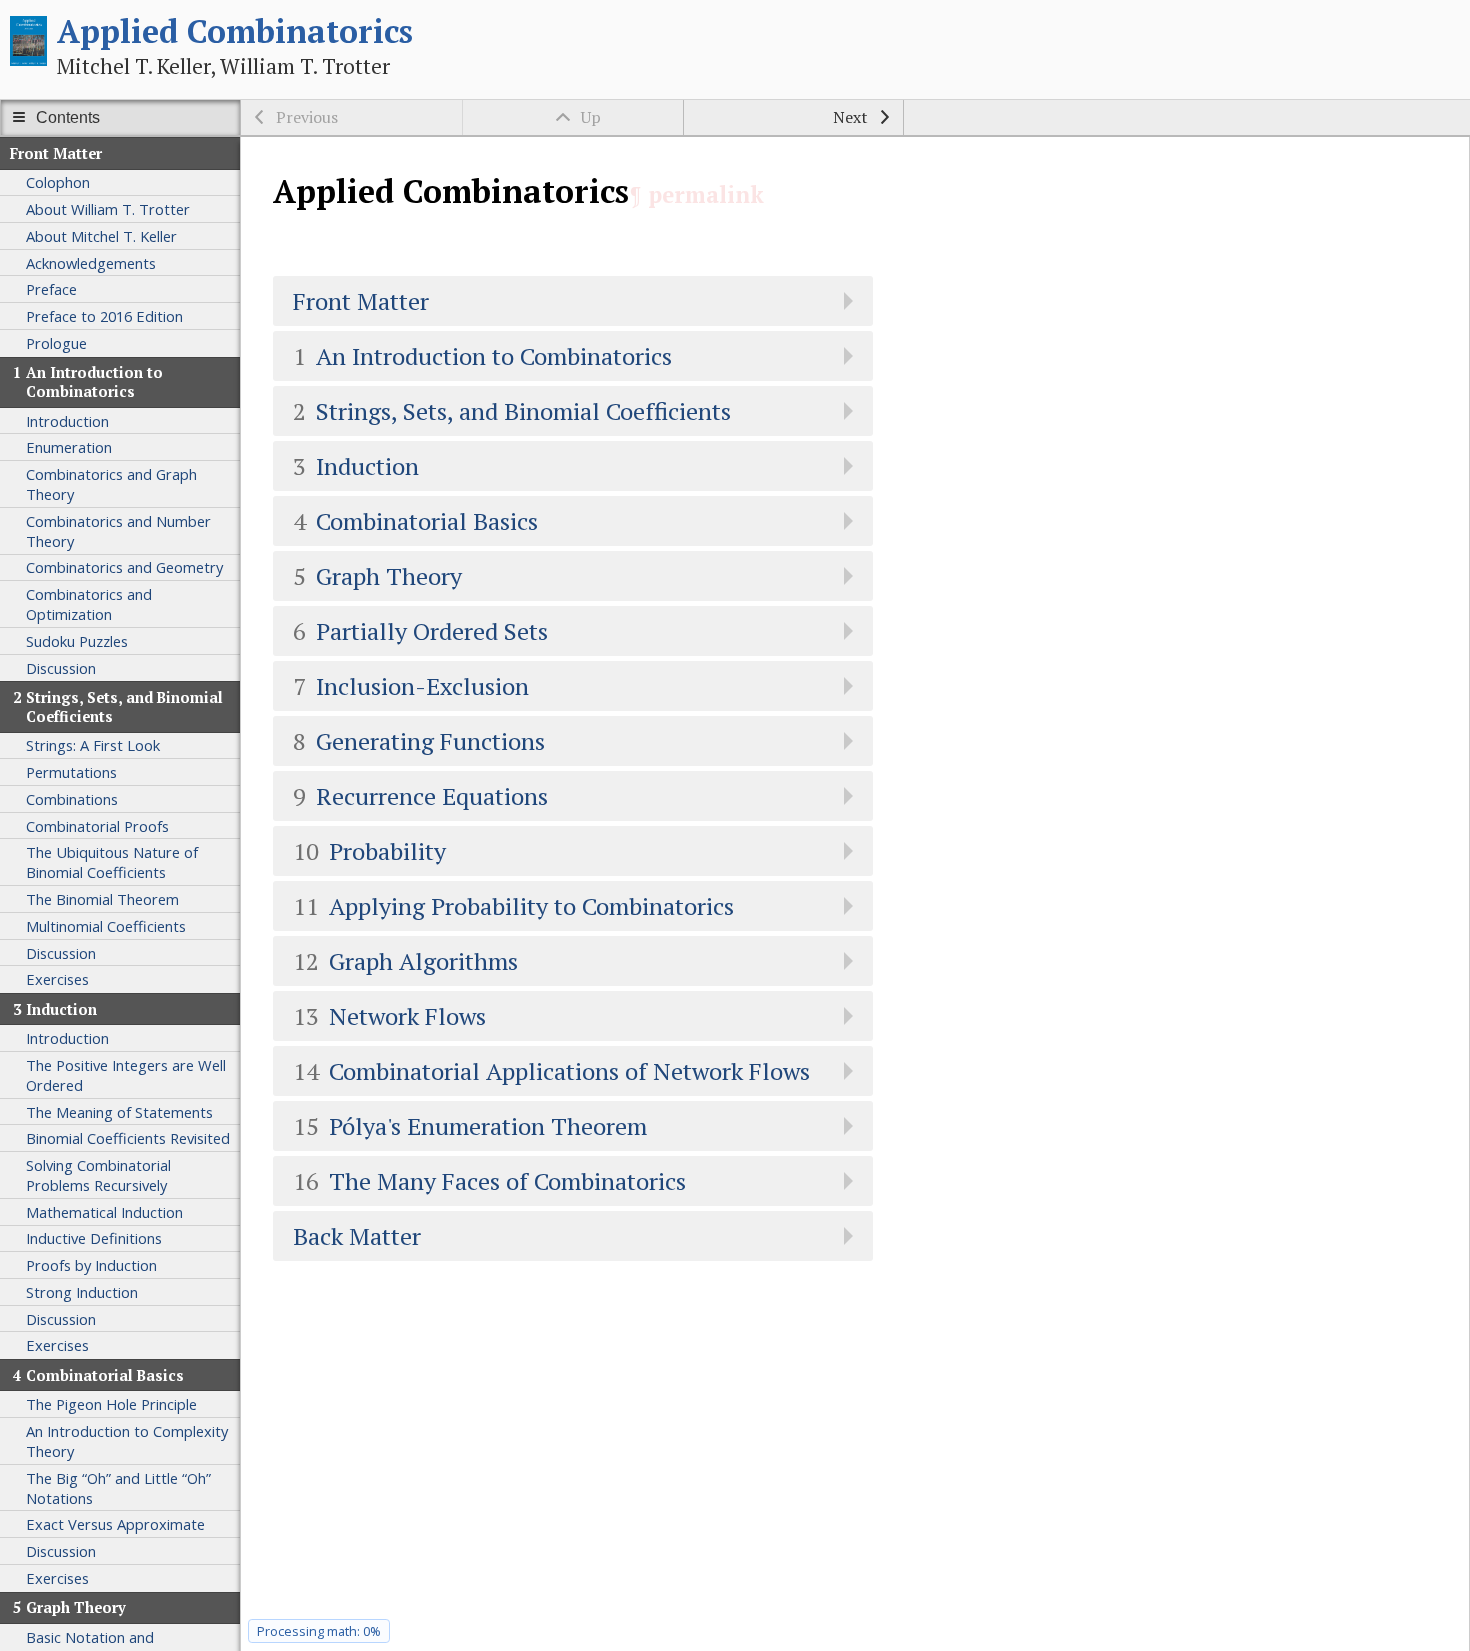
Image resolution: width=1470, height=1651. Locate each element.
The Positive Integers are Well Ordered (126, 1075)
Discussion (61, 668)
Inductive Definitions (94, 1238)
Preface (51, 289)
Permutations (71, 772)
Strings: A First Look (93, 745)
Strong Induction (82, 1292)
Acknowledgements (91, 263)
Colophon (58, 182)
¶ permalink (696, 194)
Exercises (57, 979)
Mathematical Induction (104, 1212)
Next (850, 117)
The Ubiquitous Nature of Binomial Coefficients (112, 862)
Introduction (67, 421)
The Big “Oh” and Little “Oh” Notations (118, 1488)
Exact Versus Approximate (115, 1524)
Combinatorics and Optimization (89, 604)
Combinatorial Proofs (97, 826)
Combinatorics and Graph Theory (111, 484)
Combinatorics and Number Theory (118, 531)
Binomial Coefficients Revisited (128, 1138)
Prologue (56, 343)
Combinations (72, 799)
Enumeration (69, 447)
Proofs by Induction (91, 1265)
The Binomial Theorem (102, 899)
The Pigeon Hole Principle (111, 1404)
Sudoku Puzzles (77, 641)
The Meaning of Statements (119, 1112)
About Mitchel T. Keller (101, 236)
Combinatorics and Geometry (124, 567)
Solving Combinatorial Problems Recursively (98, 1175)
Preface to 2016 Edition (104, 316)
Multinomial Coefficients (106, 926)
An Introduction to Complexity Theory (127, 1441)
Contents (68, 117)
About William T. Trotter (108, 209)
